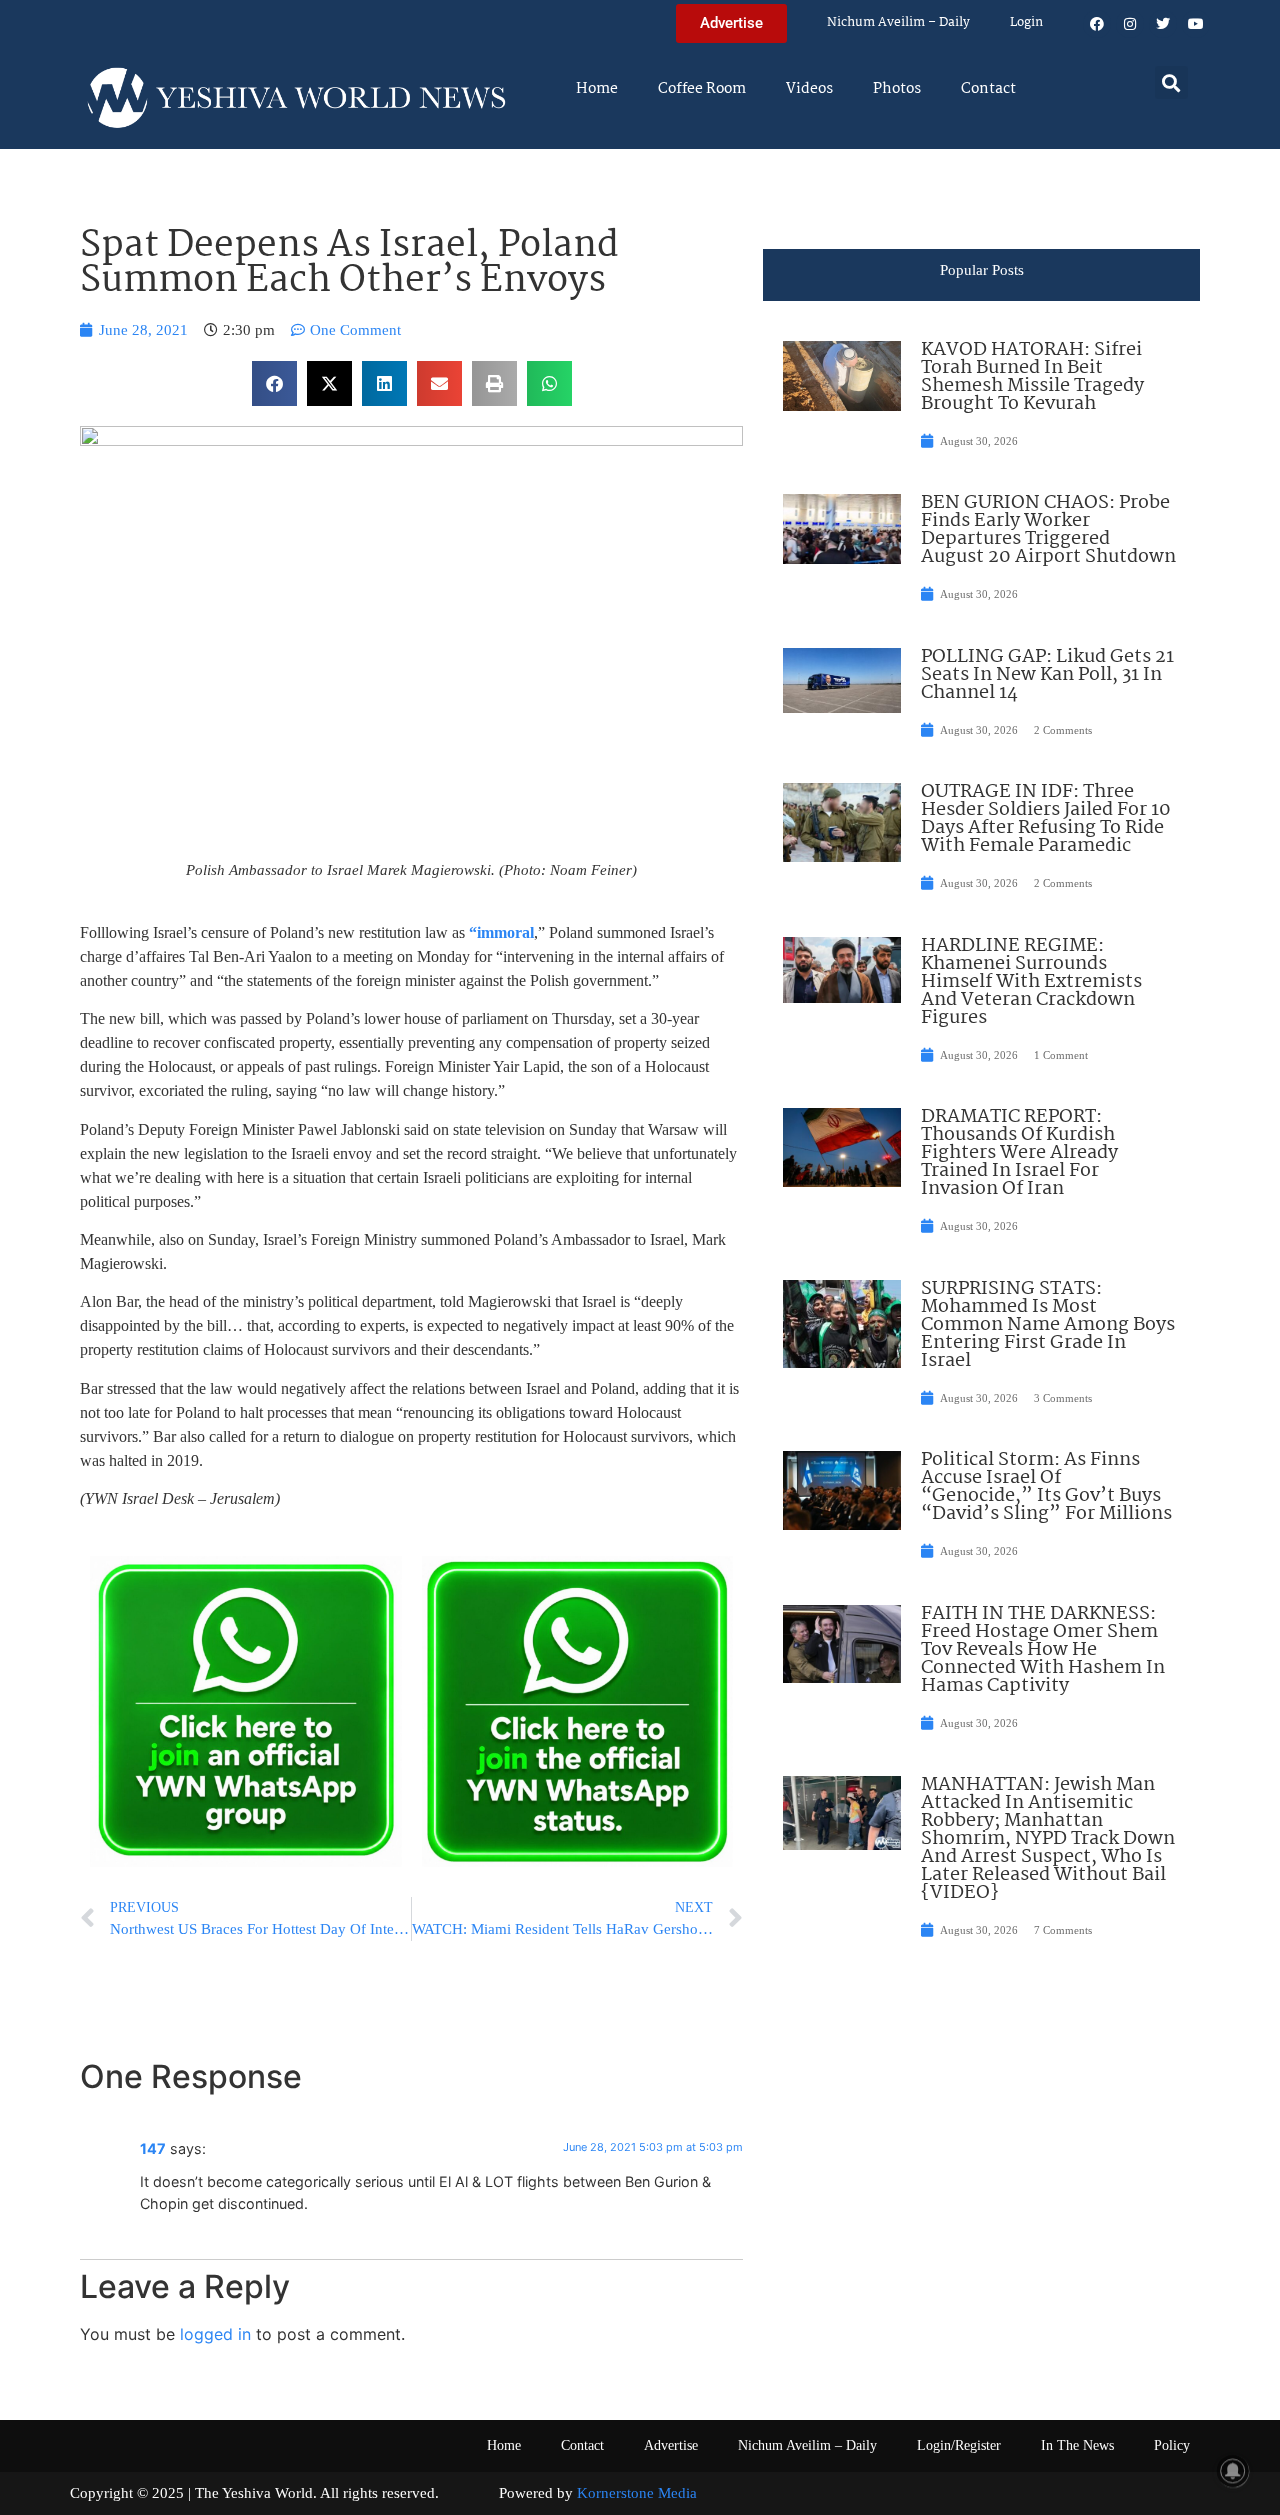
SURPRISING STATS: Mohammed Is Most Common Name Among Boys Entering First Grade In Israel (1048, 1325)
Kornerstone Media (637, 2493)
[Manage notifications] (1233, 2471)
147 (153, 2148)
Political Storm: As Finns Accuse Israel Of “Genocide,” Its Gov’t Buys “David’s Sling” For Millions (1046, 1487)
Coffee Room (702, 89)
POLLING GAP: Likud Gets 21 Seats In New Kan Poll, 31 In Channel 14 (1047, 675)
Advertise (671, 2445)
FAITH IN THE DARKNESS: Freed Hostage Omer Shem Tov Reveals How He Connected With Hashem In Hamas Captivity (1043, 1650)
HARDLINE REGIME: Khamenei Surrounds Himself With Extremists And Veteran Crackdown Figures (1031, 982)
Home (597, 89)
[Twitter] (1163, 24)
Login (1026, 22)
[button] (1171, 82)
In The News (1077, 2445)
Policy (1172, 2445)
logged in (215, 2334)
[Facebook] (1097, 24)
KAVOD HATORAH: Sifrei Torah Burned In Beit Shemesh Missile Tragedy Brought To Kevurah (1032, 377)
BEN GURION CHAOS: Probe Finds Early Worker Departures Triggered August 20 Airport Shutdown (1048, 530)
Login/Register (959, 2445)
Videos (809, 89)
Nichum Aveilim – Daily (898, 22)
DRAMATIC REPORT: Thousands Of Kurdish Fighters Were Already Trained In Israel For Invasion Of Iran (1019, 1153)
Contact (988, 89)
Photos (897, 89)
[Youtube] (1196, 24)
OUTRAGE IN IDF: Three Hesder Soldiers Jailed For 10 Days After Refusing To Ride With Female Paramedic (1046, 819)
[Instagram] (1130, 24)
